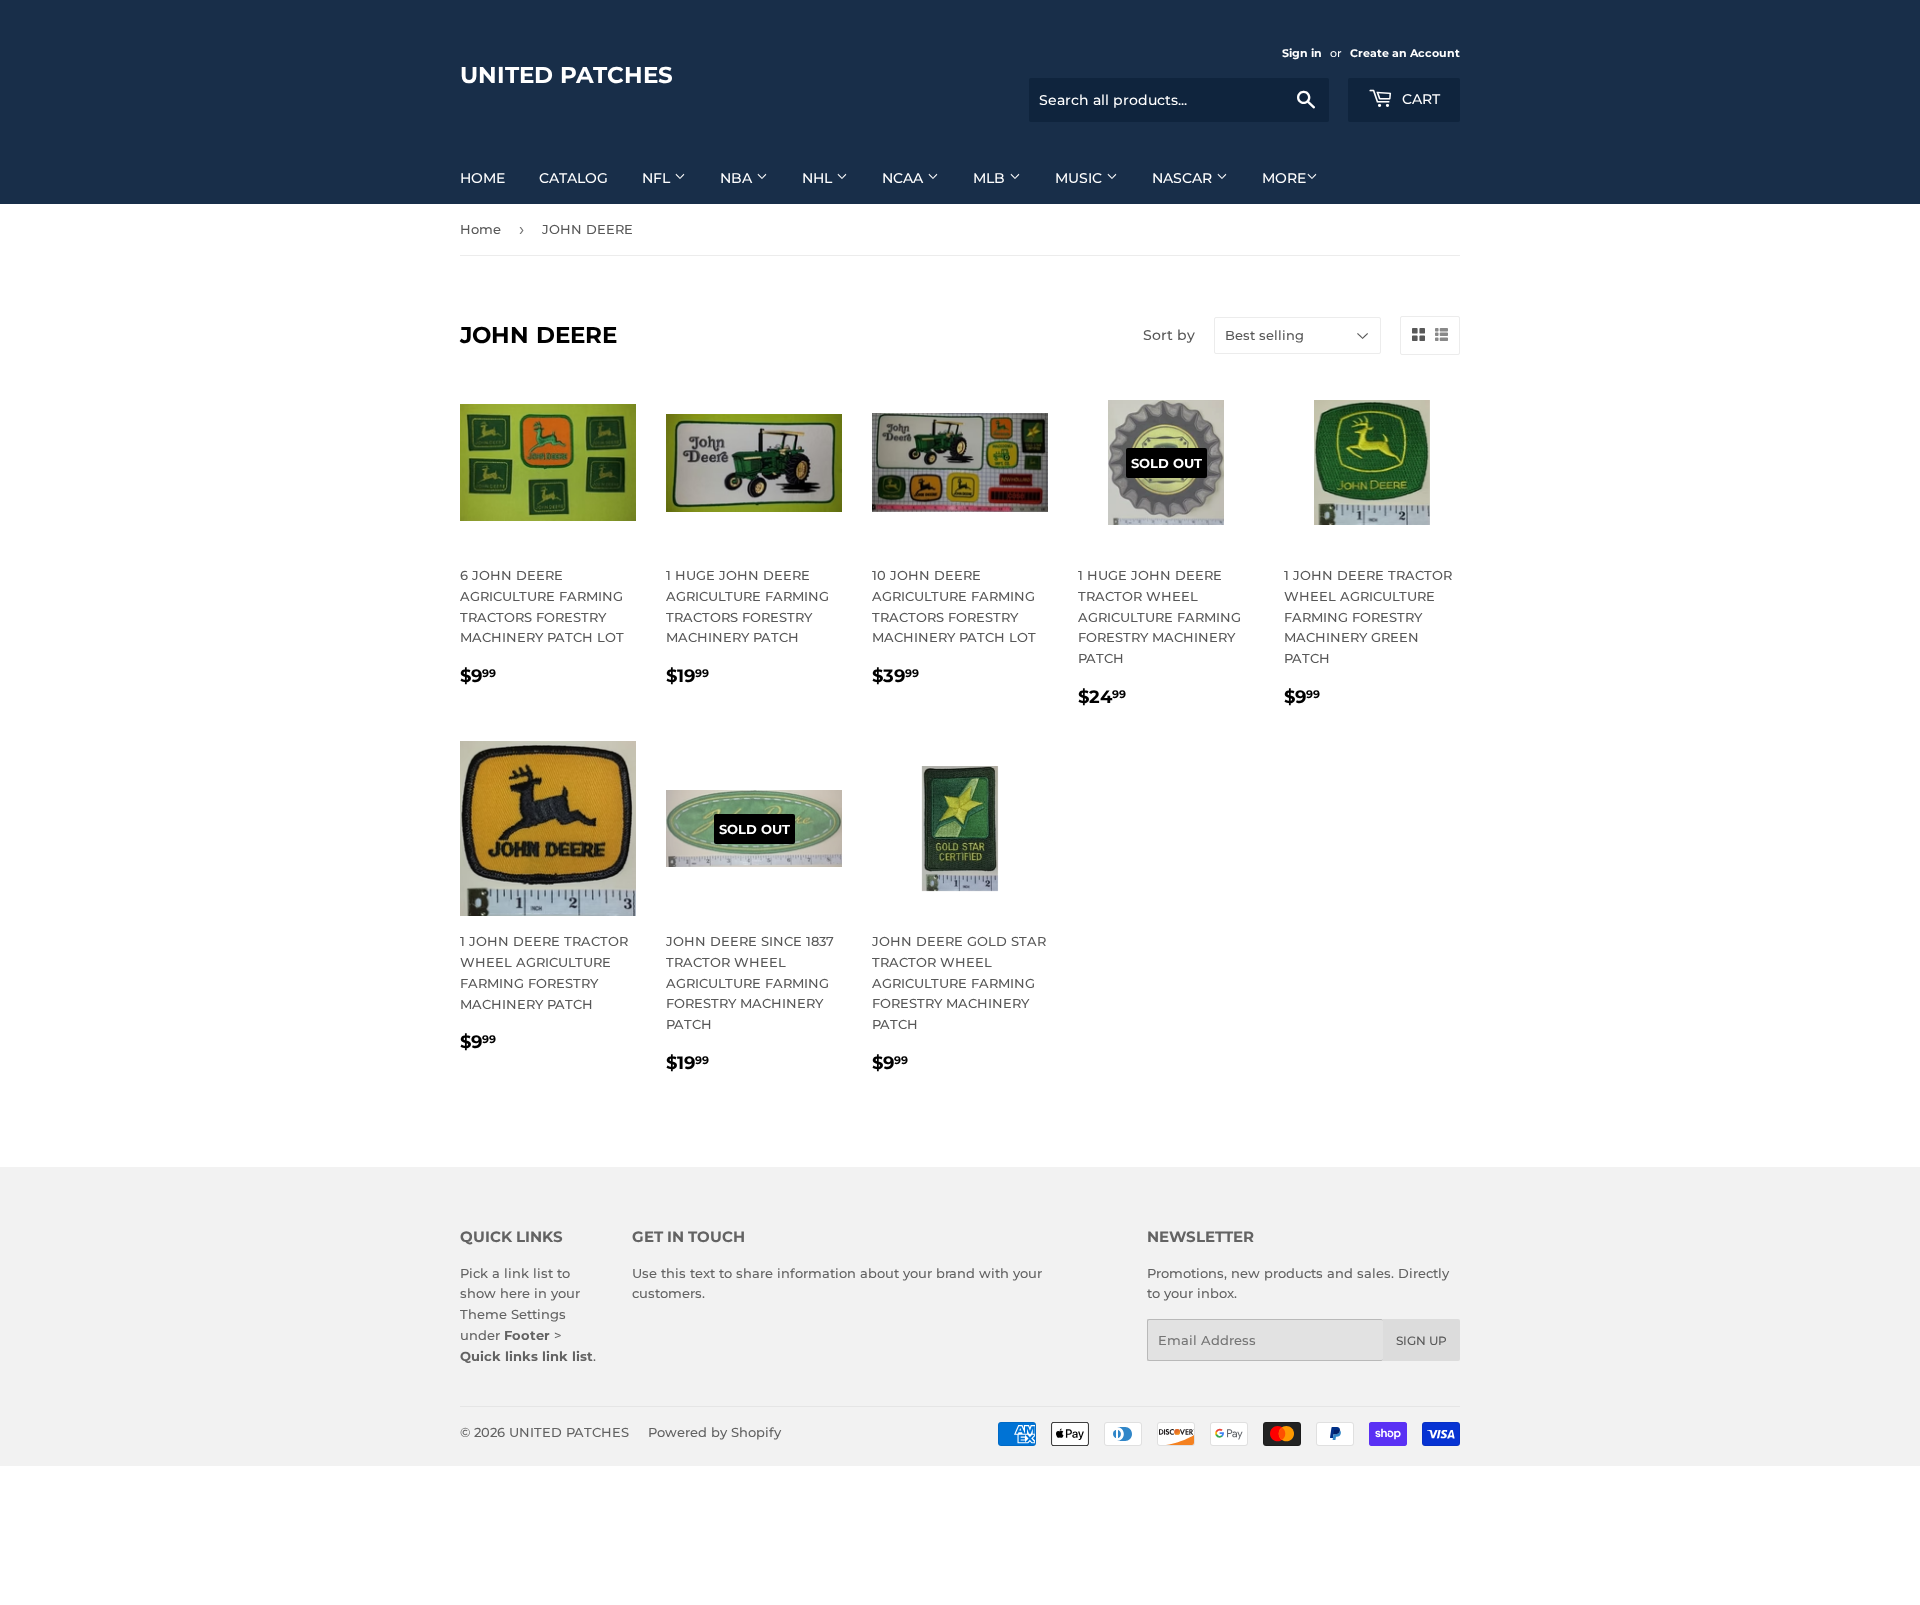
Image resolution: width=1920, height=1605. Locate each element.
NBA (738, 178)
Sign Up (1421, 1340)
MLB (991, 178)
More (1284, 178)
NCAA (904, 178)
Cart (1419, 99)
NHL (819, 178)
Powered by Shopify (714, 1432)
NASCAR (1184, 178)
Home (482, 178)
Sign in (1302, 53)
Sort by (1169, 335)
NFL (658, 178)
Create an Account (1405, 53)
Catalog (573, 178)
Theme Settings (513, 1314)
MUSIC (1080, 178)
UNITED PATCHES (566, 75)
